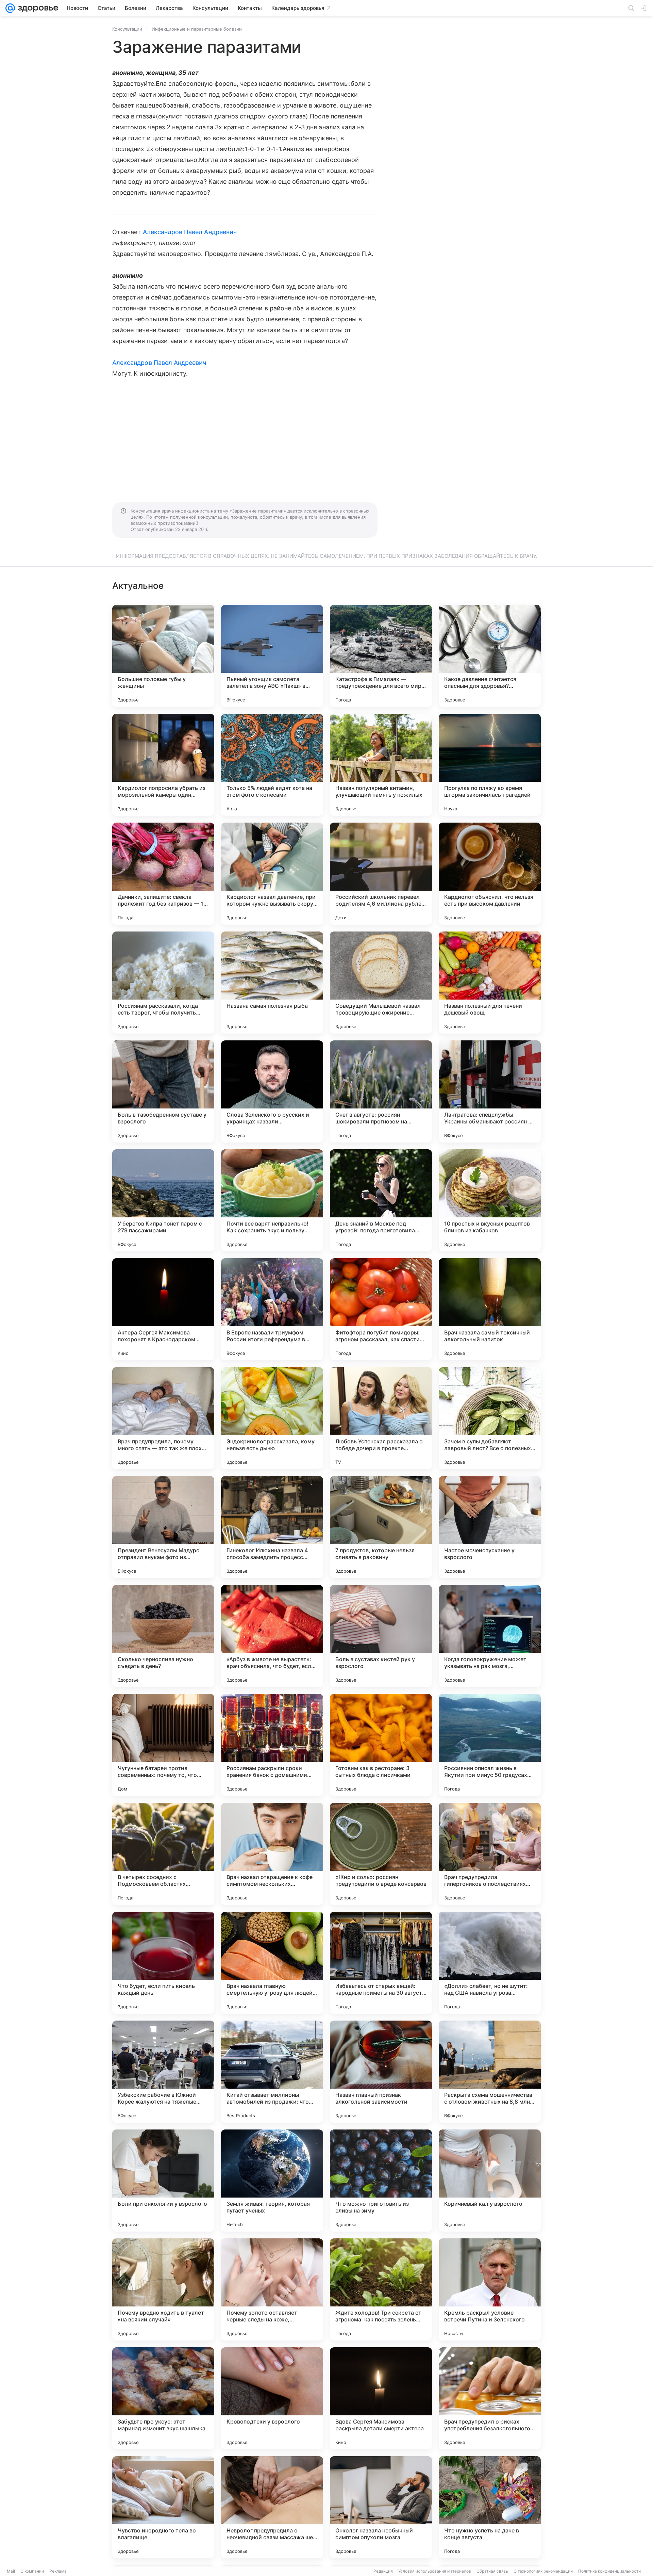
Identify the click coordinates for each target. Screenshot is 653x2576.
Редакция (383, 2571)
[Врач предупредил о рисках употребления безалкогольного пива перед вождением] (490, 2398)
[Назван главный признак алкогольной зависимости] (381, 2072)
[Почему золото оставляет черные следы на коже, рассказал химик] (272, 2289)
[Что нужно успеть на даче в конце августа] (490, 2507)
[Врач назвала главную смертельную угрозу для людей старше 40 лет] (272, 1963)
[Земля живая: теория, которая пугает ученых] (272, 2181)
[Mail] (10, 8)
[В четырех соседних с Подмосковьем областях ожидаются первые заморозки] (163, 1854)
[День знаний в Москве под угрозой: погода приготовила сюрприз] (381, 1200)
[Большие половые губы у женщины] (163, 656)
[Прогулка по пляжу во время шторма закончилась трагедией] (490, 765)
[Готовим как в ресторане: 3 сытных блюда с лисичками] (381, 1745)
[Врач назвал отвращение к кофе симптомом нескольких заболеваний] (272, 1854)
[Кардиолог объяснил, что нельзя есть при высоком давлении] (490, 874)
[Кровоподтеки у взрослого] (272, 2398)
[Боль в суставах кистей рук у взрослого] (381, 1636)
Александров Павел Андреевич (190, 232)
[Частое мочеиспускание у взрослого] (490, 1527)
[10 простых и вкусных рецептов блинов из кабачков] (490, 1200)
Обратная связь (492, 2571)
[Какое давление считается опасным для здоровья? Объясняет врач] (490, 656)
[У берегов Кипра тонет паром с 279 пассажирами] (163, 1200)
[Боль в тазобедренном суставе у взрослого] (163, 1091)
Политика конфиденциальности (609, 2571)
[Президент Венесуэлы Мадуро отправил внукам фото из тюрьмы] (163, 1527)
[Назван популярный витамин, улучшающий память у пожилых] (381, 765)
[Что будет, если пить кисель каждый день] (163, 1963)
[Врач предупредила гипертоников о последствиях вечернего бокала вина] (490, 1854)
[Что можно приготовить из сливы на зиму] (381, 2181)
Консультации (127, 29)
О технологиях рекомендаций (543, 2571)
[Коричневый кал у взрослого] (490, 2181)
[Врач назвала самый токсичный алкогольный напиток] (490, 1309)
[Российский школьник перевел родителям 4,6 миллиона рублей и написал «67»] (381, 874)
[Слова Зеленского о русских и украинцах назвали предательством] (272, 1091)
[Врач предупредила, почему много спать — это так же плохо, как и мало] (163, 1418)
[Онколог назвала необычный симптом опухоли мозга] (381, 2507)
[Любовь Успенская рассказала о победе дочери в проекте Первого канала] (381, 1418)
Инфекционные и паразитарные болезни (197, 29)
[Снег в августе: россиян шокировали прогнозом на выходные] (381, 1091)
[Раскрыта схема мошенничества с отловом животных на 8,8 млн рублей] (490, 2072)
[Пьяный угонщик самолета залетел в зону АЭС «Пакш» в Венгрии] (272, 656)
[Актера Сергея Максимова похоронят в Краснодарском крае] (163, 1309)
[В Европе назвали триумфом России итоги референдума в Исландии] (272, 1309)
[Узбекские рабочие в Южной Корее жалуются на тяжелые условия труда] (163, 2072)
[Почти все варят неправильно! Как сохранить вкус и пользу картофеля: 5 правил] (272, 1200)
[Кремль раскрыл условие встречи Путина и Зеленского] (490, 2289)
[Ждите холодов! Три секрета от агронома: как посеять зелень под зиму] (381, 2289)
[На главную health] (37, 8)
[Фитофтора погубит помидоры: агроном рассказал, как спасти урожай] (381, 1309)
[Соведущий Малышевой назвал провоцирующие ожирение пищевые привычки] (381, 983)
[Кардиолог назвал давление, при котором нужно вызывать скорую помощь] (272, 874)
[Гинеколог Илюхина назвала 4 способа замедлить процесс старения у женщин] (272, 1527)
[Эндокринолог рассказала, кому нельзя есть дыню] (272, 1418)
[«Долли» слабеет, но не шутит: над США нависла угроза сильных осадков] (490, 1963)
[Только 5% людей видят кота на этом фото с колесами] (272, 765)
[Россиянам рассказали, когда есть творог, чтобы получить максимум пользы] (163, 983)
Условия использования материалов (435, 2571)
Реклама (58, 2571)
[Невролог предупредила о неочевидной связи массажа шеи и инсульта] (272, 2507)
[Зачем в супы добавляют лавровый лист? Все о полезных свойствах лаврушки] (490, 1418)
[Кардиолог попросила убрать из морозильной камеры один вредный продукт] (163, 765)
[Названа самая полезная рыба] (272, 983)
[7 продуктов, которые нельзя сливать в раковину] (381, 1527)
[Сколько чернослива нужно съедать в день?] (163, 1636)
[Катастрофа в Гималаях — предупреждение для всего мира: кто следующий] (381, 656)
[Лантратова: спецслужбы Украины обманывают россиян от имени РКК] (490, 1091)
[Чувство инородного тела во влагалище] (163, 2507)
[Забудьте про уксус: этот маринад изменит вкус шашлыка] (163, 2398)
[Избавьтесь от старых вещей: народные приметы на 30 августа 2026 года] (381, 1963)
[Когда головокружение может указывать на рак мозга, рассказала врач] (490, 1636)
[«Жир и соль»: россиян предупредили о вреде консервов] (381, 1854)
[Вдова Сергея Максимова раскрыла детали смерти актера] (381, 2398)
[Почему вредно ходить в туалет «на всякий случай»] (163, 2289)
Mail (11, 2571)
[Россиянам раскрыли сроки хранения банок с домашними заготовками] (272, 1745)
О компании (32, 2571)
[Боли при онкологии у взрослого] (163, 2181)
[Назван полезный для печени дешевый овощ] (490, 983)
